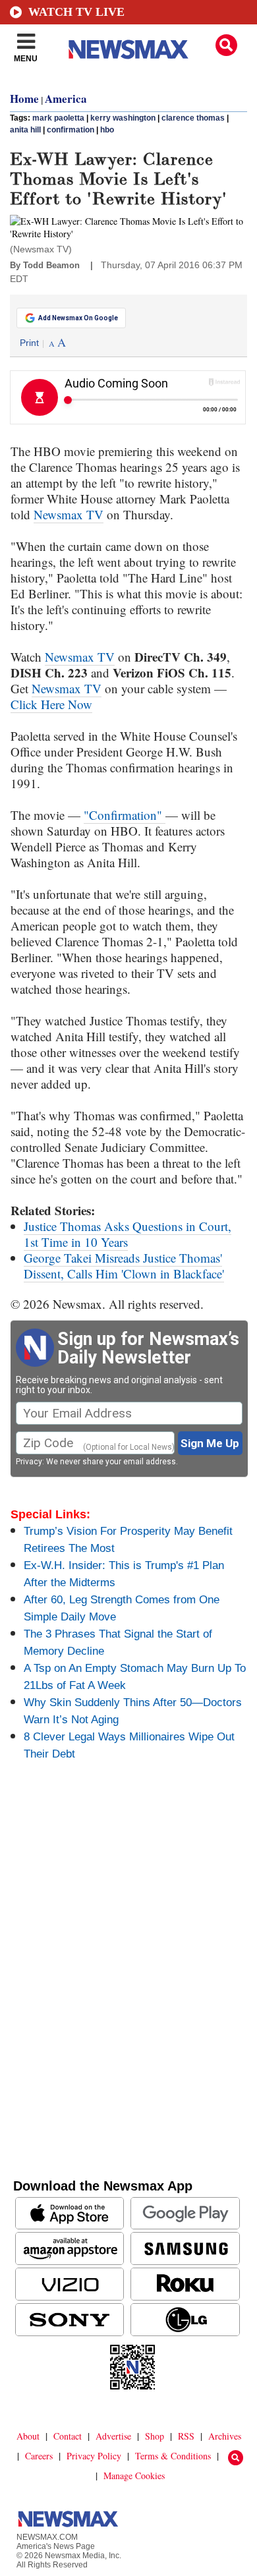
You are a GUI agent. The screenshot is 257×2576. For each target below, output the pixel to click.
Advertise (113, 2436)
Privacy (29, 1462)
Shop (155, 2436)
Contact (68, 2436)
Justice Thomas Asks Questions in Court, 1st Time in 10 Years (128, 1234)
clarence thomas (193, 118)
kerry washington (123, 118)
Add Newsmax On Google (78, 318)
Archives (225, 2436)
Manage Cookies (134, 2476)
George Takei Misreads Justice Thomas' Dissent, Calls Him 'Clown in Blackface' (124, 1266)
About (28, 2436)
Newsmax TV (69, 514)
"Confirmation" (125, 815)
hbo (107, 130)
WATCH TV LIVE (76, 12)
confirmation (71, 130)
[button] (226, 45)
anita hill (25, 130)
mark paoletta (58, 118)
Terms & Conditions (173, 2456)
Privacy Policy (94, 2456)
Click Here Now (51, 704)
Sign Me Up (210, 1443)
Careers (39, 2456)
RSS (186, 2436)
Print (29, 343)
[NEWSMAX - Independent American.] (128, 49)
